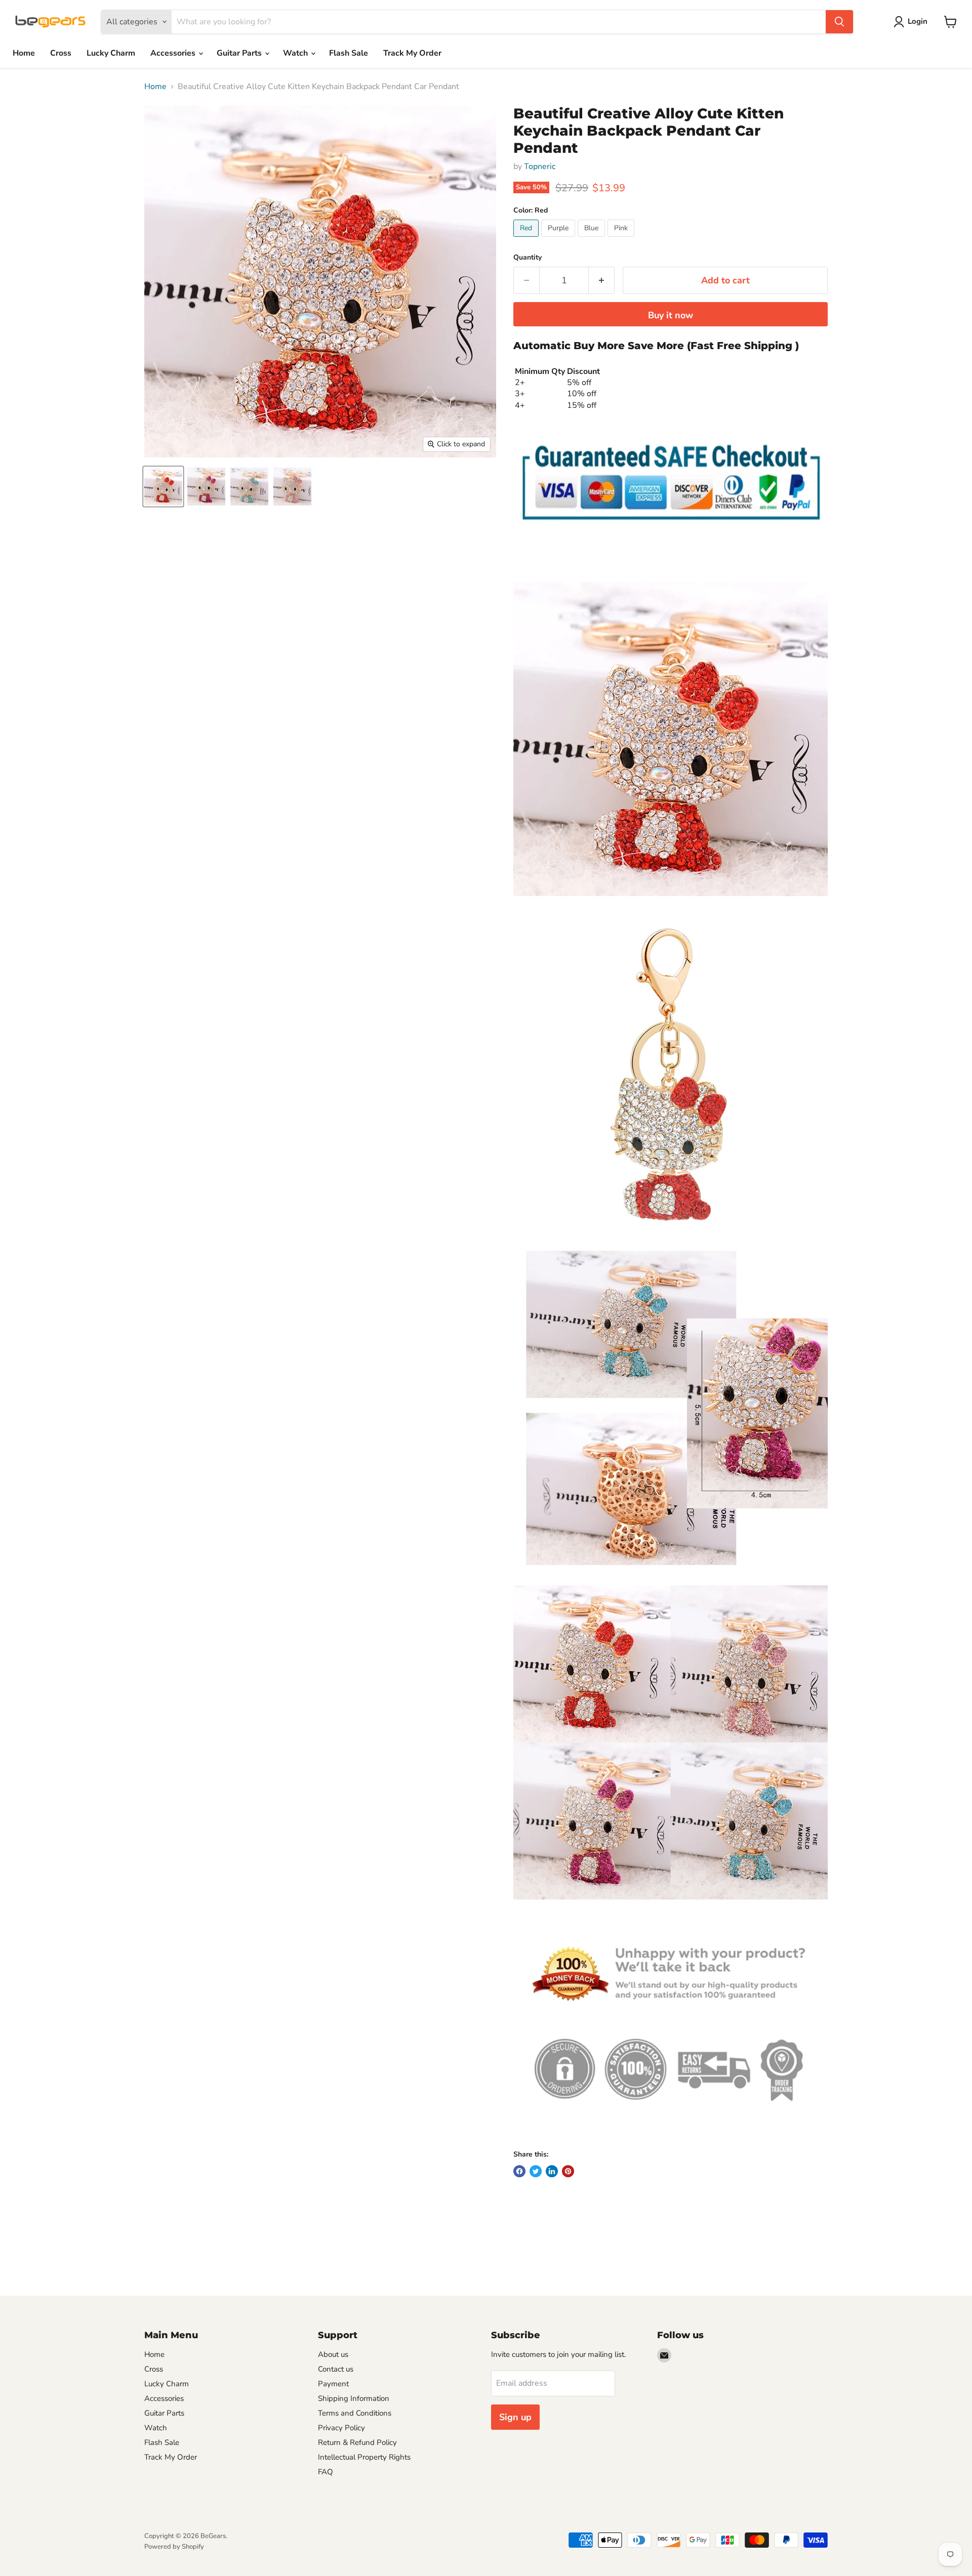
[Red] (527, 239)
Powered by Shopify (174, 2547)
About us (333, 2354)
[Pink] (622, 239)
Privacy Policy (341, 2428)
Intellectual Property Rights (364, 2457)
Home (24, 53)
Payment (333, 2384)
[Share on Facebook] (519, 2171)
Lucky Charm (111, 53)
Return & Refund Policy (357, 2442)
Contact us (336, 2369)
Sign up (515, 2417)
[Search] (839, 22)
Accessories (174, 53)
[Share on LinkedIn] (552, 2171)
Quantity (528, 258)
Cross (61, 53)
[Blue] (593, 239)
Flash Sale (349, 53)
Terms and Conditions (355, 2413)
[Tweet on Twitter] (536, 2171)
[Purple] (559, 239)
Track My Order (412, 53)
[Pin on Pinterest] (568, 2171)
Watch (296, 53)
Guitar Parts (240, 53)
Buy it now (671, 315)
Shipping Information (354, 2398)
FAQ (326, 2472)
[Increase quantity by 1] (602, 281)
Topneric (540, 166)
